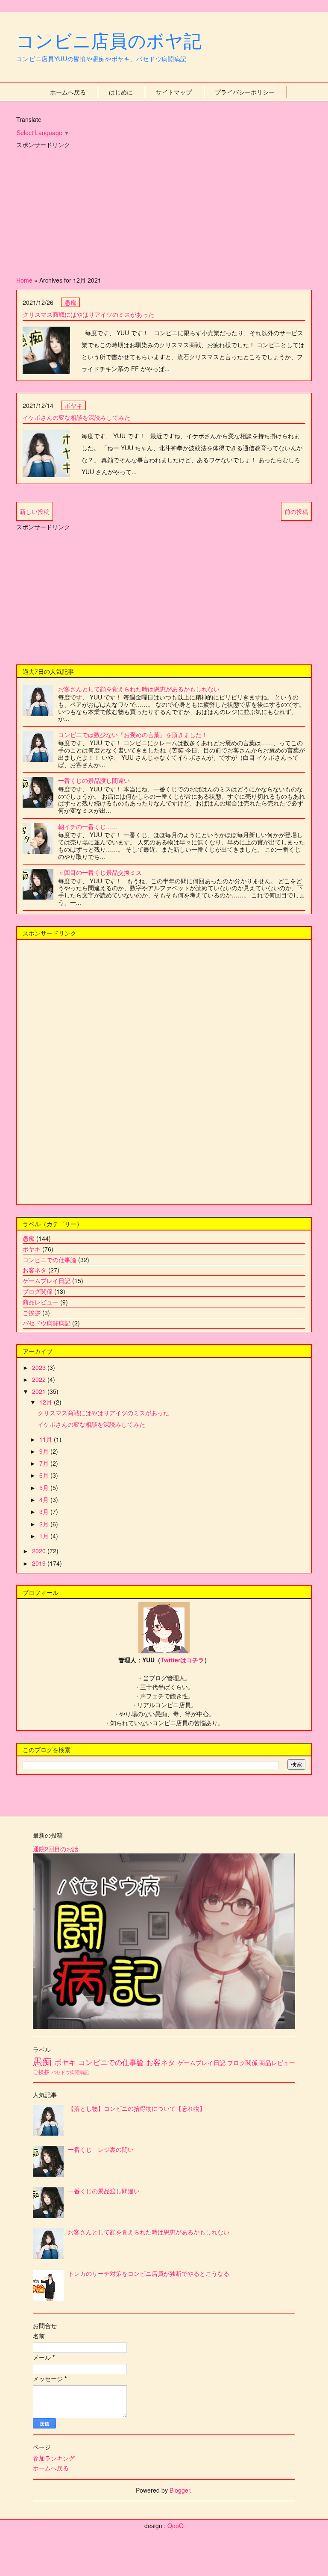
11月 (47, 1439)
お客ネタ (35, 1270)
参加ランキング (54, 2458)
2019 (40, 1563)
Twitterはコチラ (182, 1660)
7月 (45, 1463)
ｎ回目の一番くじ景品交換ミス (100, 872)
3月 (45, 1511)
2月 (45, 1524)
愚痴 (70, 302)
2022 (40, 1379)
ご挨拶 (32, 1313)
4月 (45, 1499)
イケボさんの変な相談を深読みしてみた (76, 417)
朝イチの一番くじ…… (88, 826)
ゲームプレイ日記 (47, 1281)
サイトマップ (174, 92)
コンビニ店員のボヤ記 (109, 40)
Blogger (180, 2490)
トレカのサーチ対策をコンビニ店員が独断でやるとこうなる (149, 2273)
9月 (45, 1451)
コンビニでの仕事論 (50, 1260)
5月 (45, 1487)
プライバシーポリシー (245, 92)
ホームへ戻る (68, 92)
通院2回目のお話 (56, 1849)
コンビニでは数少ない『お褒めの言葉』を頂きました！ (133, 735)
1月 (45, 1536)
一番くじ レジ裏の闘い (101, 2149)
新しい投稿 (35, 511)
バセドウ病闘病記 (47, 1323)
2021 (40, 1391)
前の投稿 (296, 511)
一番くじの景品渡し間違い (94, 780)
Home (24, 280)
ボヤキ (73, 405)
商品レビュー (41, 1302)
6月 (45, 1475)
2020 (40, 1551)
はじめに (121, 92)
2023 (40, 1367)
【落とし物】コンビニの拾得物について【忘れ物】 (137, 2108)
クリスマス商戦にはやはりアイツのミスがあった (88, 314)
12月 (47, 1402)
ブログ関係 (38, 1291)
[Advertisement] (164, 210)
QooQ (176, 2526)
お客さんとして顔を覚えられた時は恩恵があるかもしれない (139, 689)
